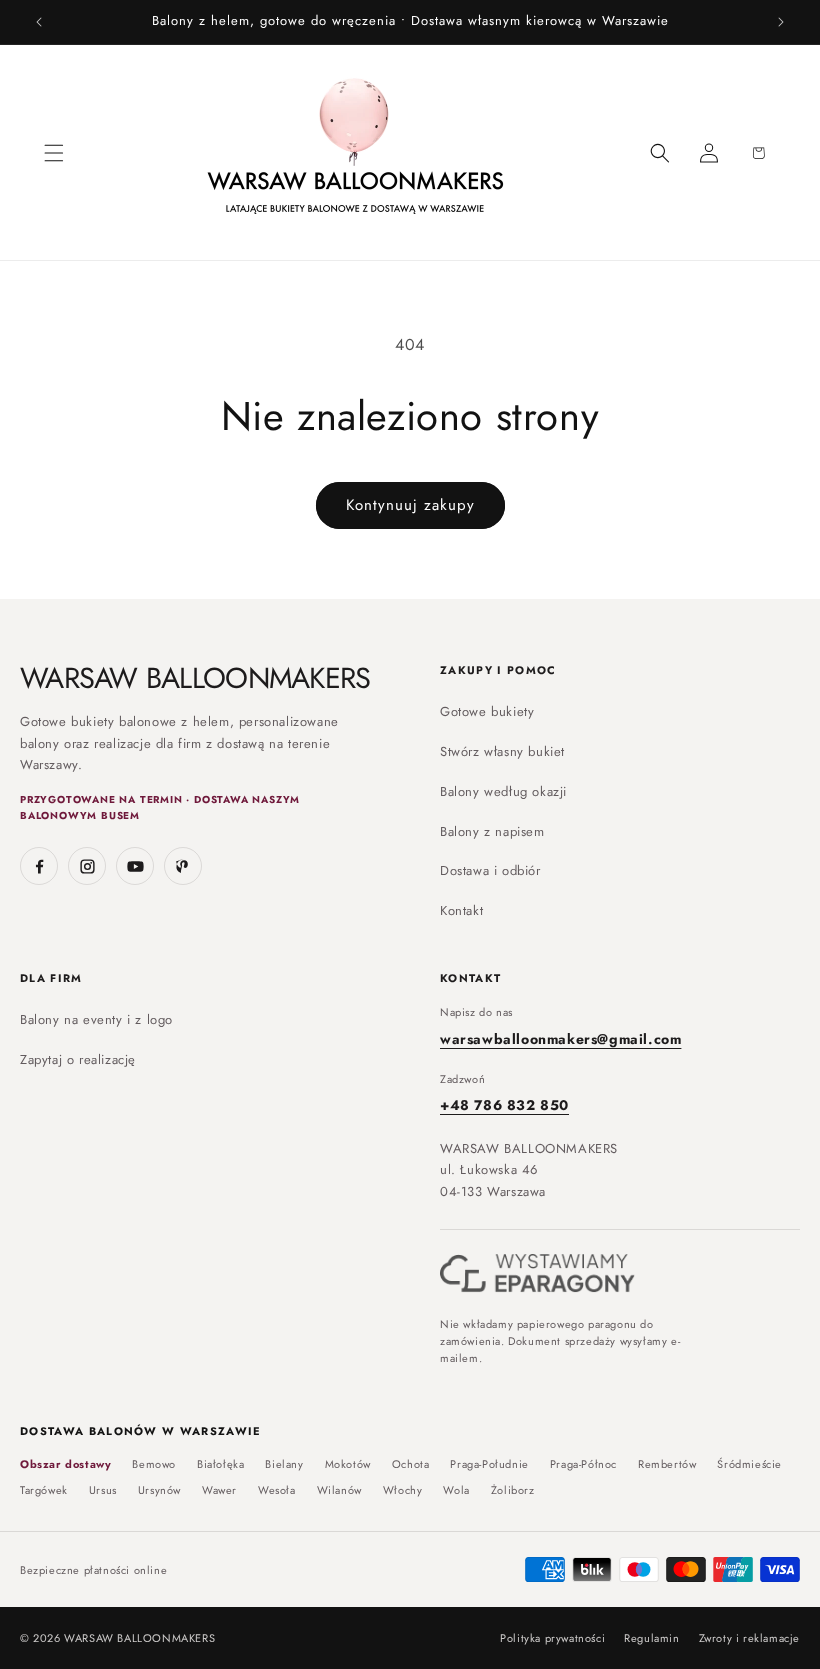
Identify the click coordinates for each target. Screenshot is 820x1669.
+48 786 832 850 (504, 1105)
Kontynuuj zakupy (410, 505)
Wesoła (277, 1490)
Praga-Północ (583, 1464)
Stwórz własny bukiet (502, 751)
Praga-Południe (489, 1464)
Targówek (44, 1490)
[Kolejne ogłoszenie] (781, 22)
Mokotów (348, 1464)
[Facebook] (39, 866)
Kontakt (461, 910)
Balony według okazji (503, 791)
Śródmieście (749, 1464)
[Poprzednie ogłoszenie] (39, 22)
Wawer (219, 1490)
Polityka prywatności (552, 1638)
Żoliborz (513, 1490)
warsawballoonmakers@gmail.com (560, 1039)
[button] (54, 153)
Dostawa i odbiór (490, 870)
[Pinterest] (183, 866)
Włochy (403, 1490)
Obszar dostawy (65, 1464)
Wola (456, 1490)
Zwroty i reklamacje (749, 1638)
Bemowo (154, 1464)
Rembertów (667, 1464)
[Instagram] (87, 866)
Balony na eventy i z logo (96, 1019)
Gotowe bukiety (487, 711)
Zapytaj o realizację (78, 1059)
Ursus (103, 1490)
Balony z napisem (492, 831)
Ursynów (159, 1490)
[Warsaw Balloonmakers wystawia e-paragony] (537, 1273)
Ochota (411, 1464)
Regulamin (651, 1638)
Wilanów (339, 1490)
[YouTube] (135, 866)
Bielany (284, 1464)
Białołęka (220, 1464)
